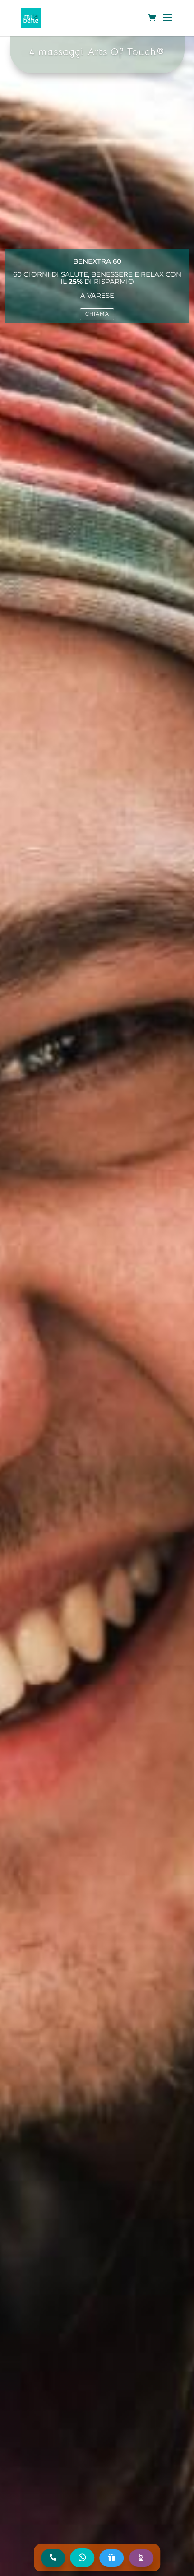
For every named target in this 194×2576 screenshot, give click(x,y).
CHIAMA (97, 314)
